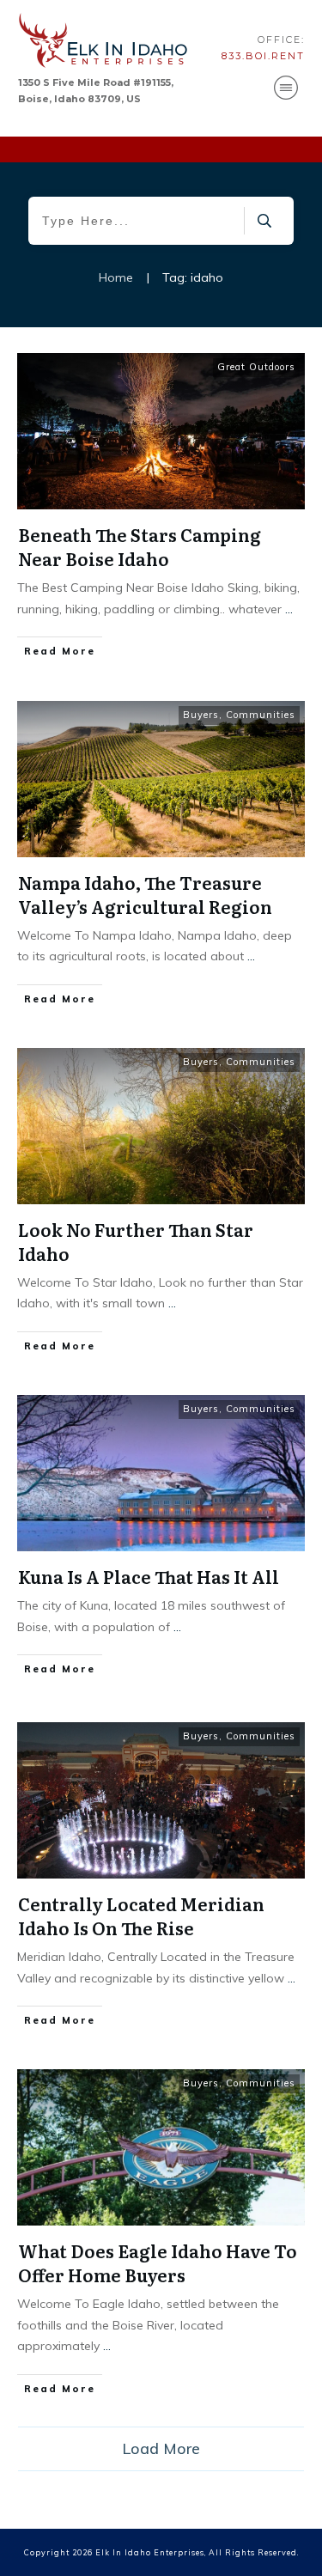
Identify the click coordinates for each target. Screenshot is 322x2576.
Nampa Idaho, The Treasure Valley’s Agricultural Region (145, 894)
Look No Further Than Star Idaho (136, 1241)
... (289, 609)
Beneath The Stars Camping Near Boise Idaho (140, 546)
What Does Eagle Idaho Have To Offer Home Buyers (158, 2262)
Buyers (201, 715)
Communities (261, 715)
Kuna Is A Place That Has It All (149, 1576)
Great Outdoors (256, 367)
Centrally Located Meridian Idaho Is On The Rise (141, 1915)
